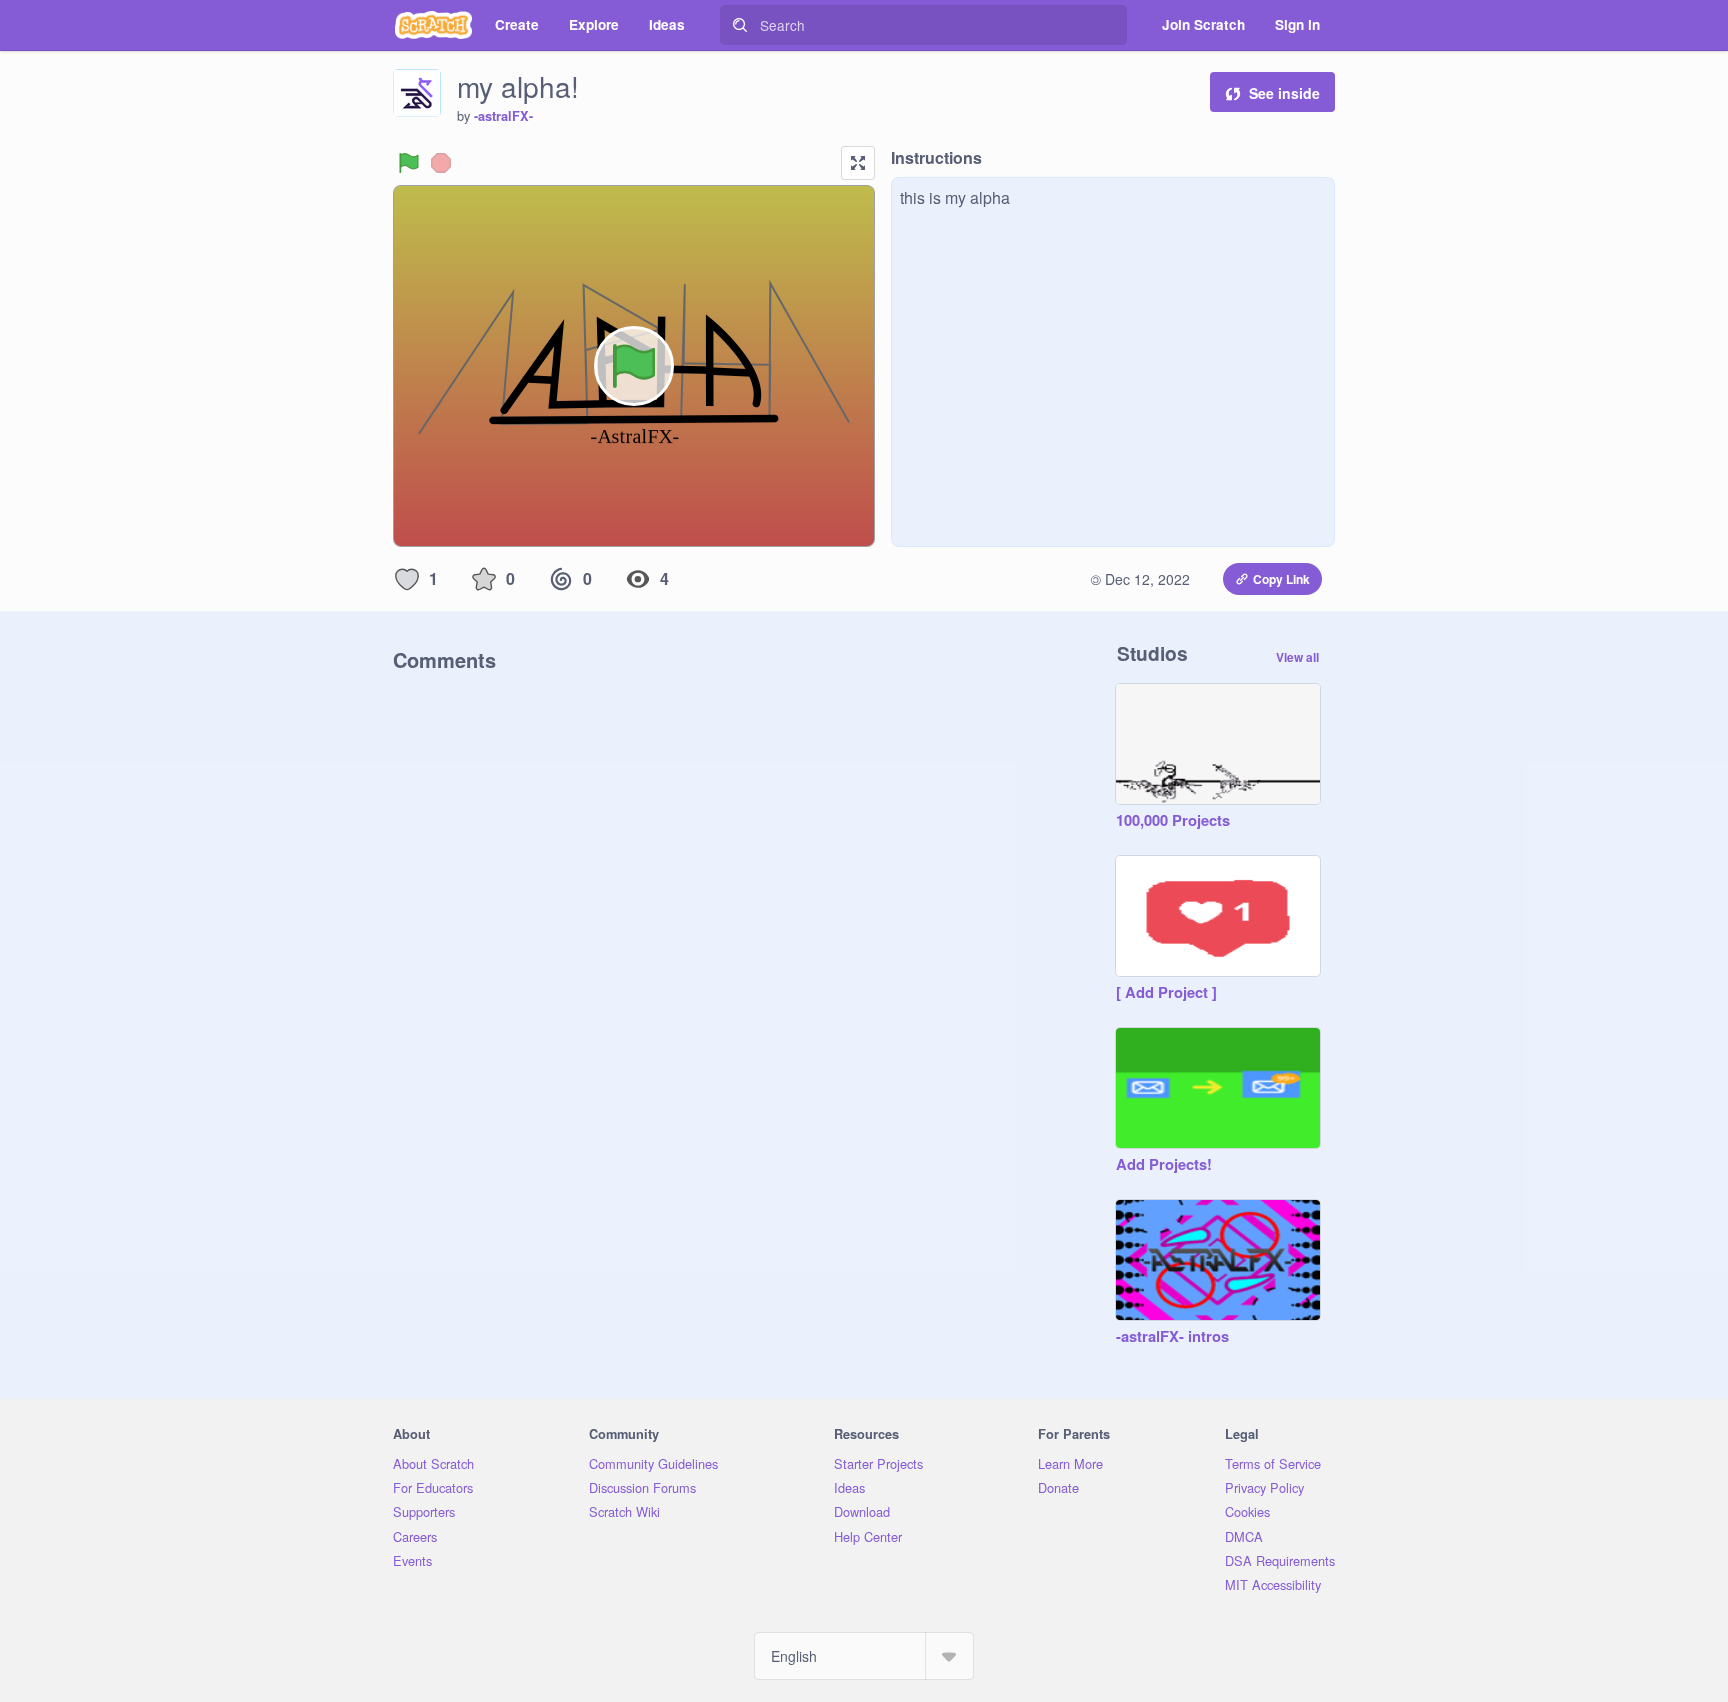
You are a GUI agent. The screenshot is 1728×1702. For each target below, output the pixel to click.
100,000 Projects (1173, 821)
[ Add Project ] (1166, 993)
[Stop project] (441, 163)
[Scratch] (433, 25)
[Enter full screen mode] (858, 163)
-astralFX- (503, 116)
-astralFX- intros (1172, 1337)
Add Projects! (1164, 1165)
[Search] (740, 25)
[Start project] (409, 163)
